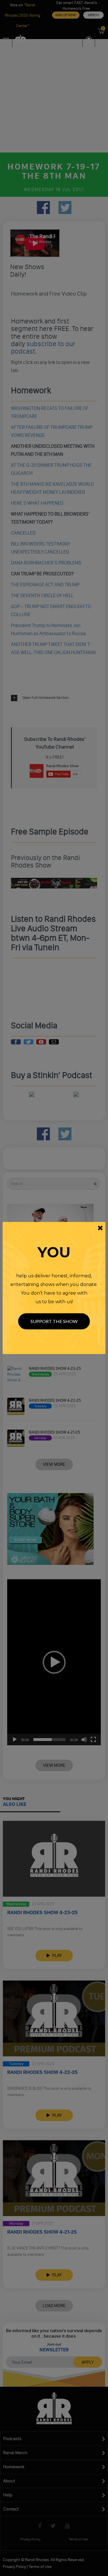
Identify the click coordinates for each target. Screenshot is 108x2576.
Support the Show (54, 1321)
